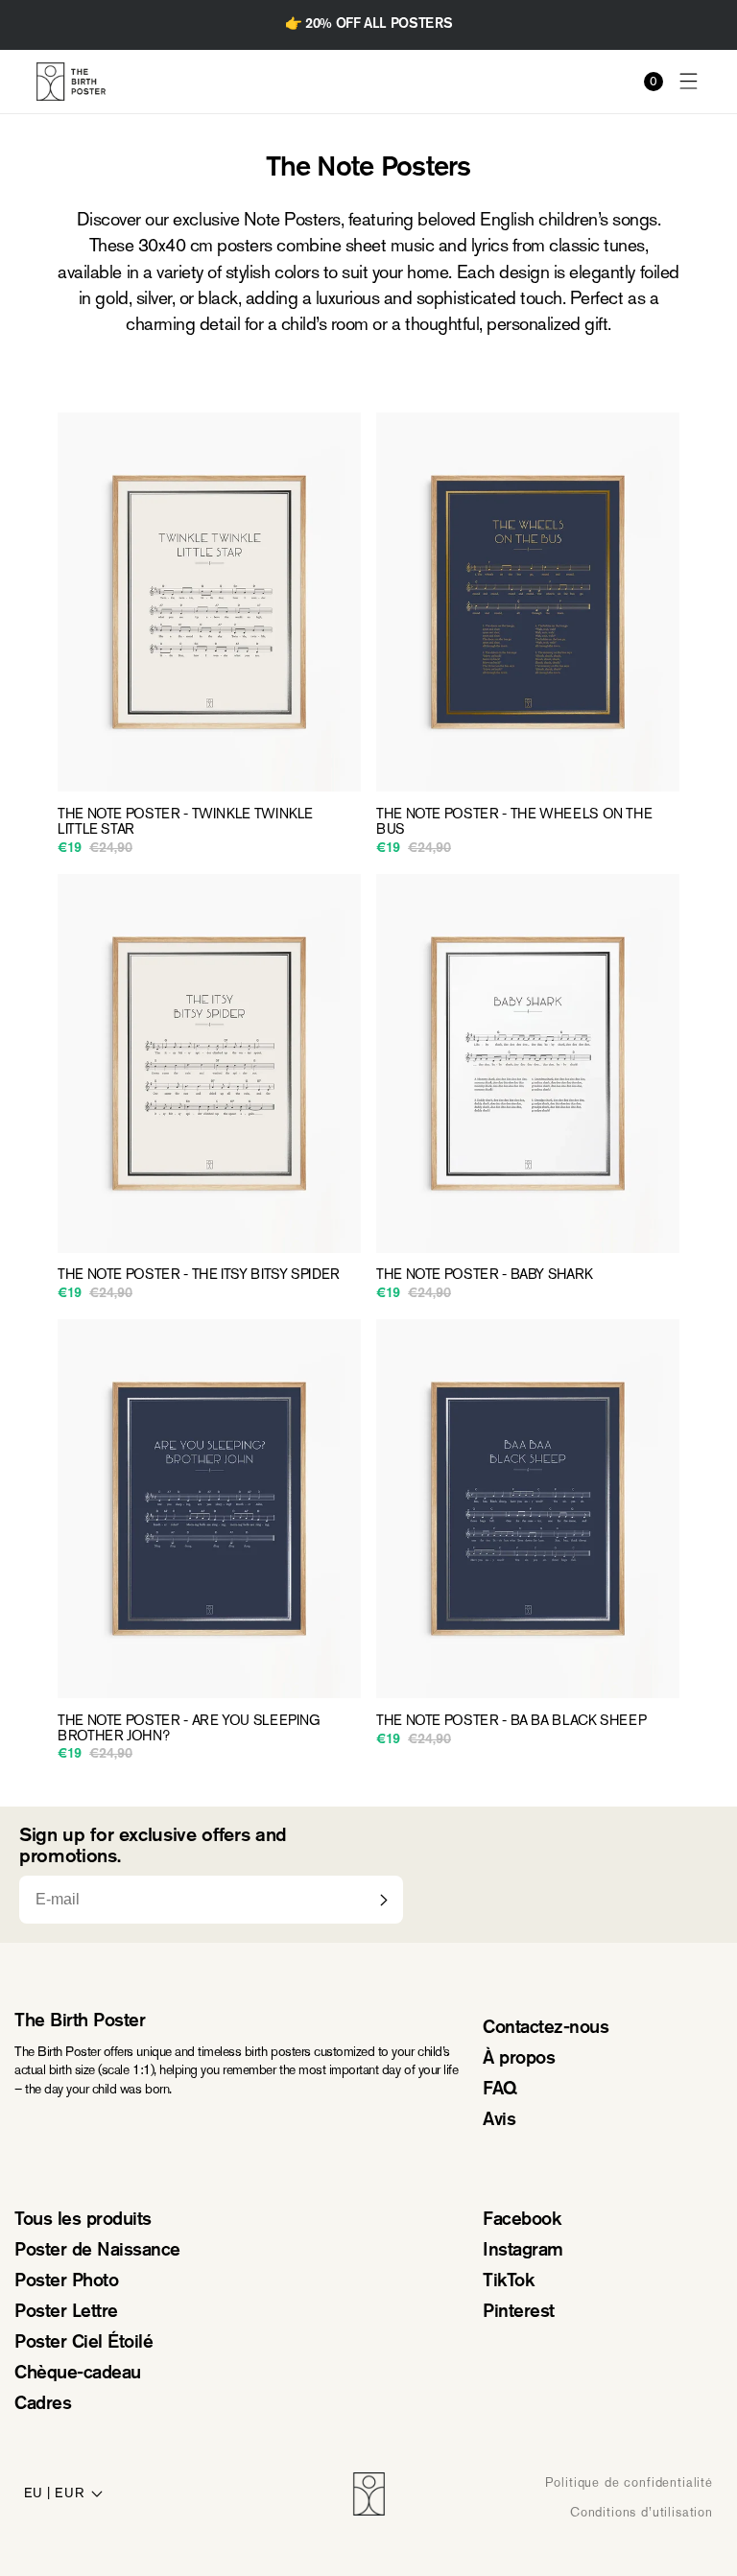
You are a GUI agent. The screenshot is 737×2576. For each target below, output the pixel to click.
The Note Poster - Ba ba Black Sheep (511, 1721)
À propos (519, 2059)
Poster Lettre (66, 2313)
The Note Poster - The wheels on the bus (514, 822)
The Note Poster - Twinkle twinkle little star (185, 822)
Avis (499, 2121)
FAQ (500, 2090)
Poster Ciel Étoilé (83, 2343)
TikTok (508, 2282)
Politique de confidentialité (629, 2482)
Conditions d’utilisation (642, 2512)
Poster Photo (66, 2282)
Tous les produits (83, 2221)
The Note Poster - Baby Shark (485, 1275)
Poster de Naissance (97, 2251)
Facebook (522, 2221)
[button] (689, 82)
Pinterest (519, 2313)
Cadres (43, 2405)
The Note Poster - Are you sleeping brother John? (189, 1729)
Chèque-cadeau (78, 2374)
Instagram (523, 2251)
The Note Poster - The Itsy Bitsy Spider (199, 1275)
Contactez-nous (546, 2029)
